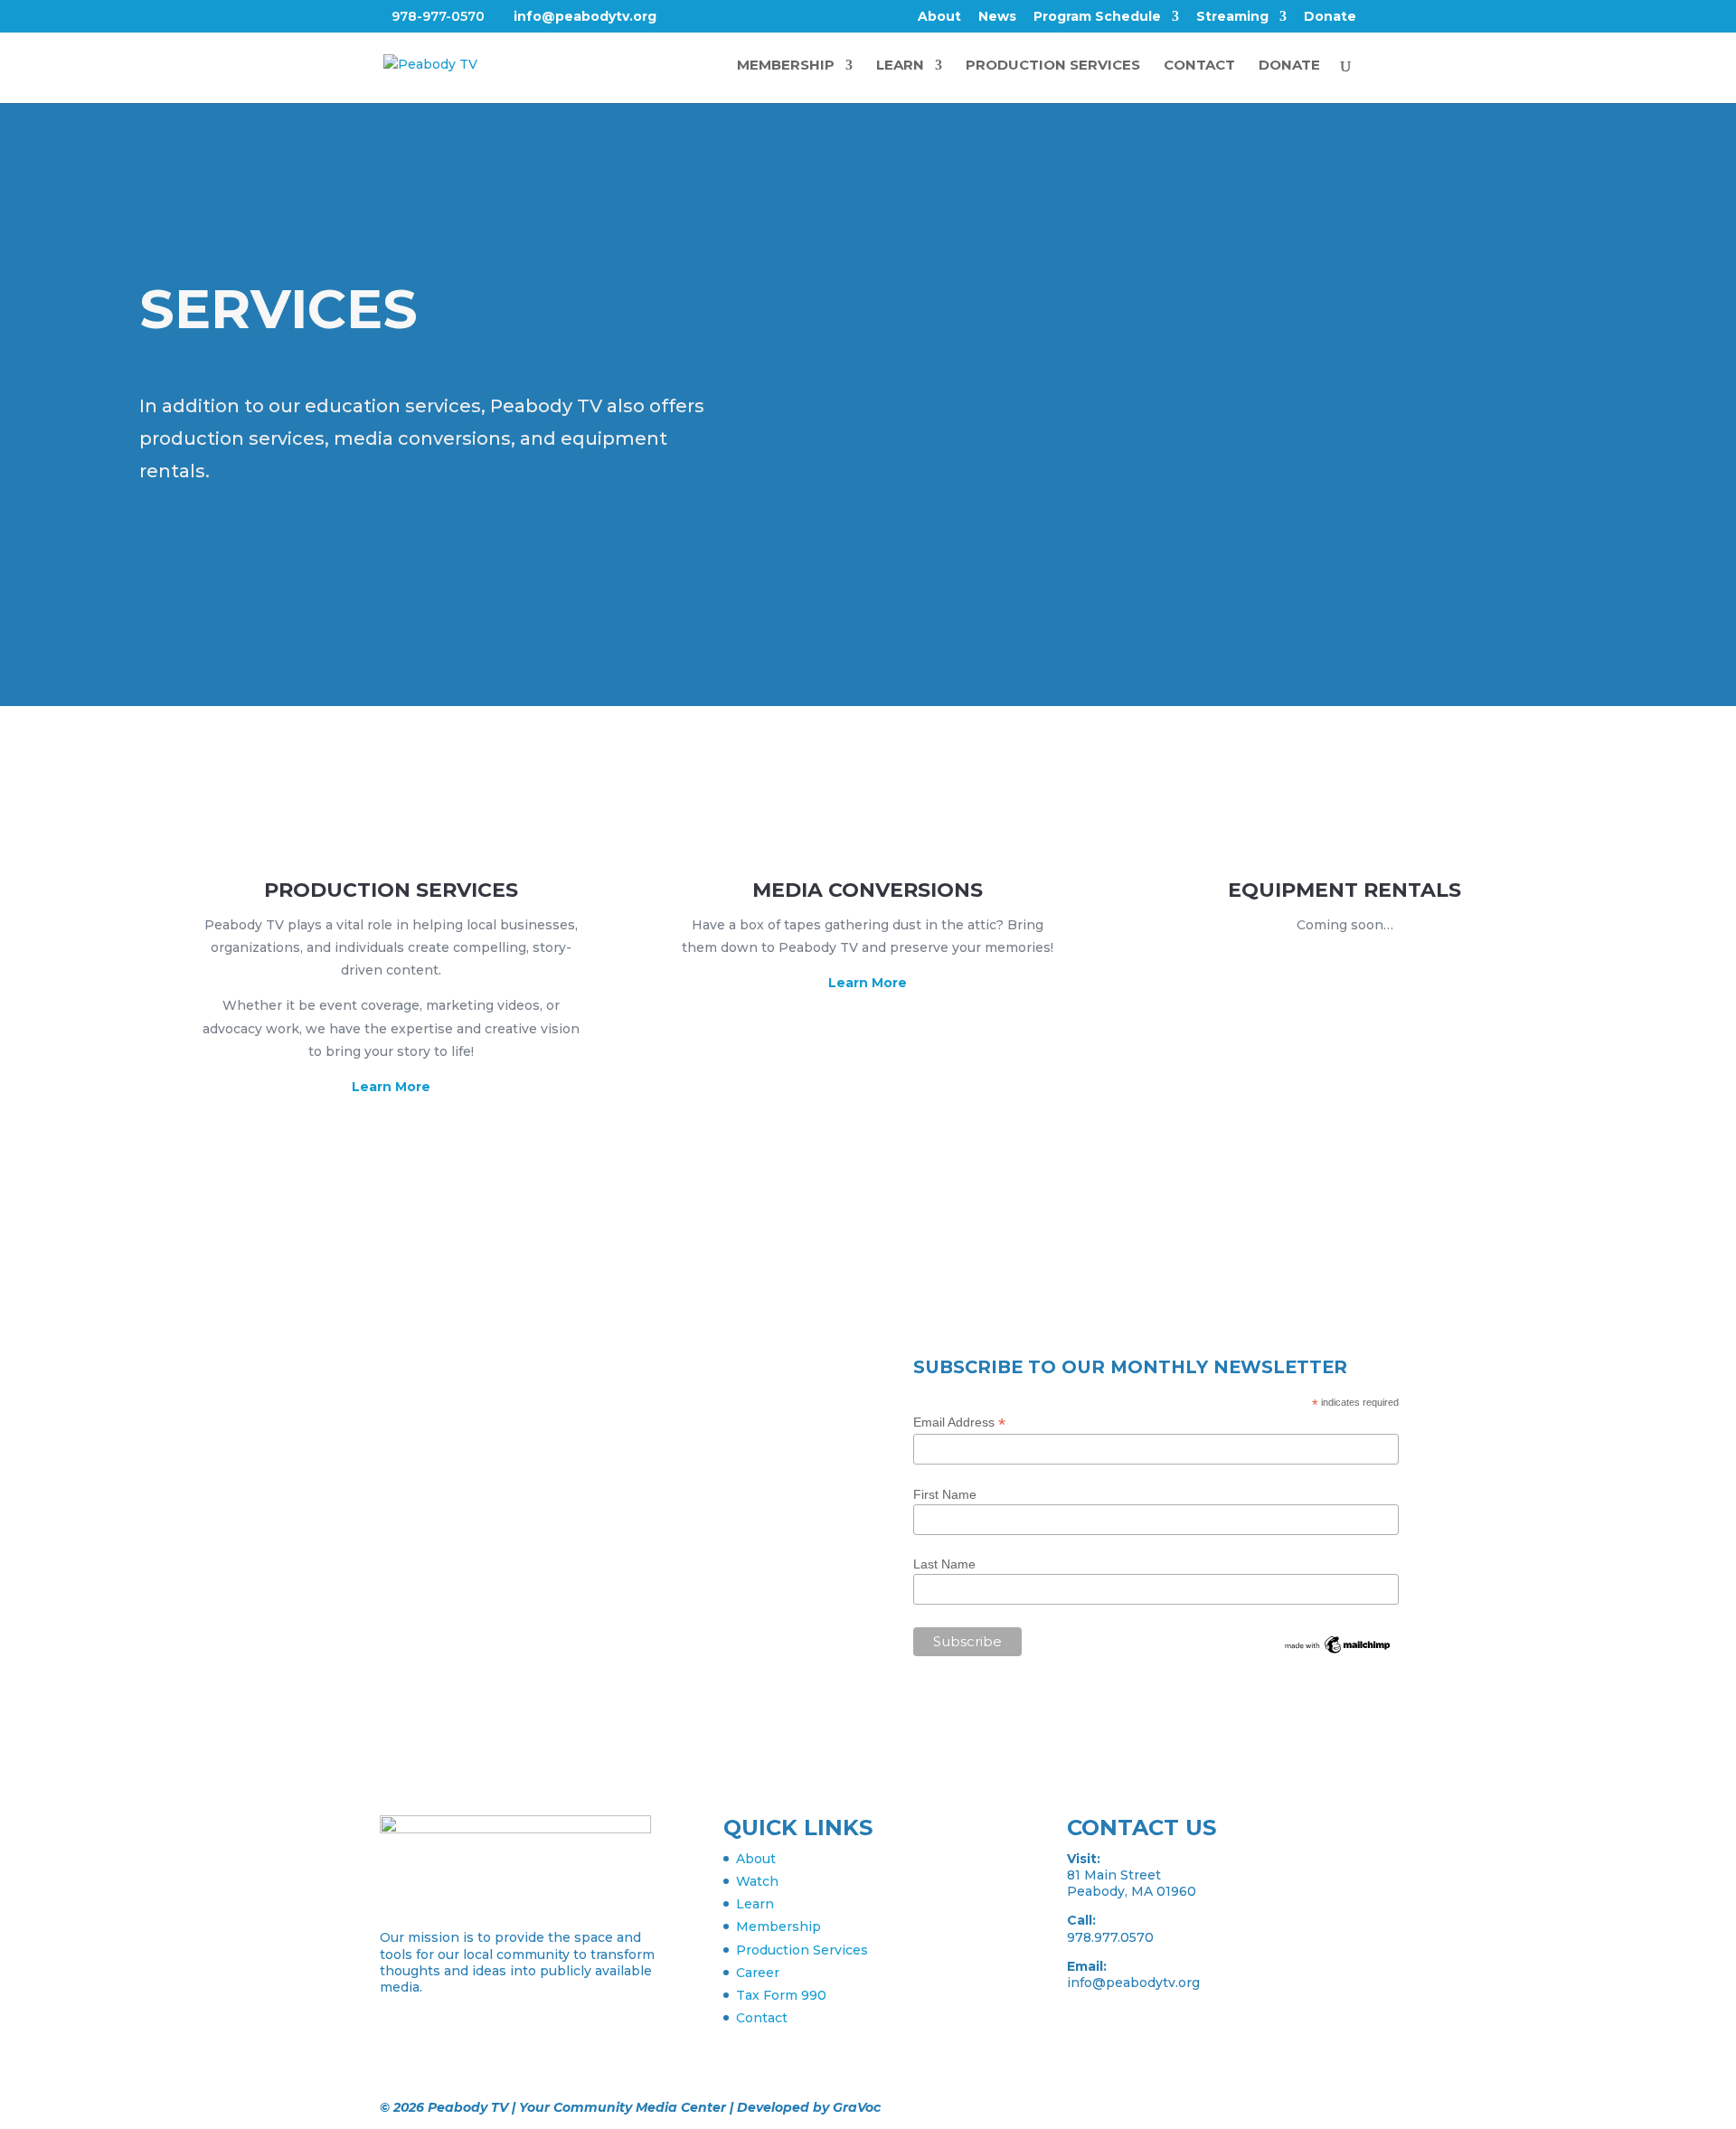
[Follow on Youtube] (503, 1418)
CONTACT (1199, 66)
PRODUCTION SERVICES (1053, 66)
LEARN (900, 66)
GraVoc (857, 2107)
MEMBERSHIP (786, 66)
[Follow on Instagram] (430, 1418)
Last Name (944, 1564)
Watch (757, 1881)
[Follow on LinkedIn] (467, 1418)
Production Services (802, 1950)
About (939, 17)
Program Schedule (1097, 17)
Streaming (1232, 17)
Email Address (959, 1422)
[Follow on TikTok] (539, 1418)
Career (758, 1973)
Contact (762, 2018)
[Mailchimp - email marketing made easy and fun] (1338, 1652)
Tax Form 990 (781, 1995)
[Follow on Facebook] (394, 1418)
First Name (945, 1494)
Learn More (391, 1087)
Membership (778, 1926)
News (997, 17)
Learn (755, 1904)
